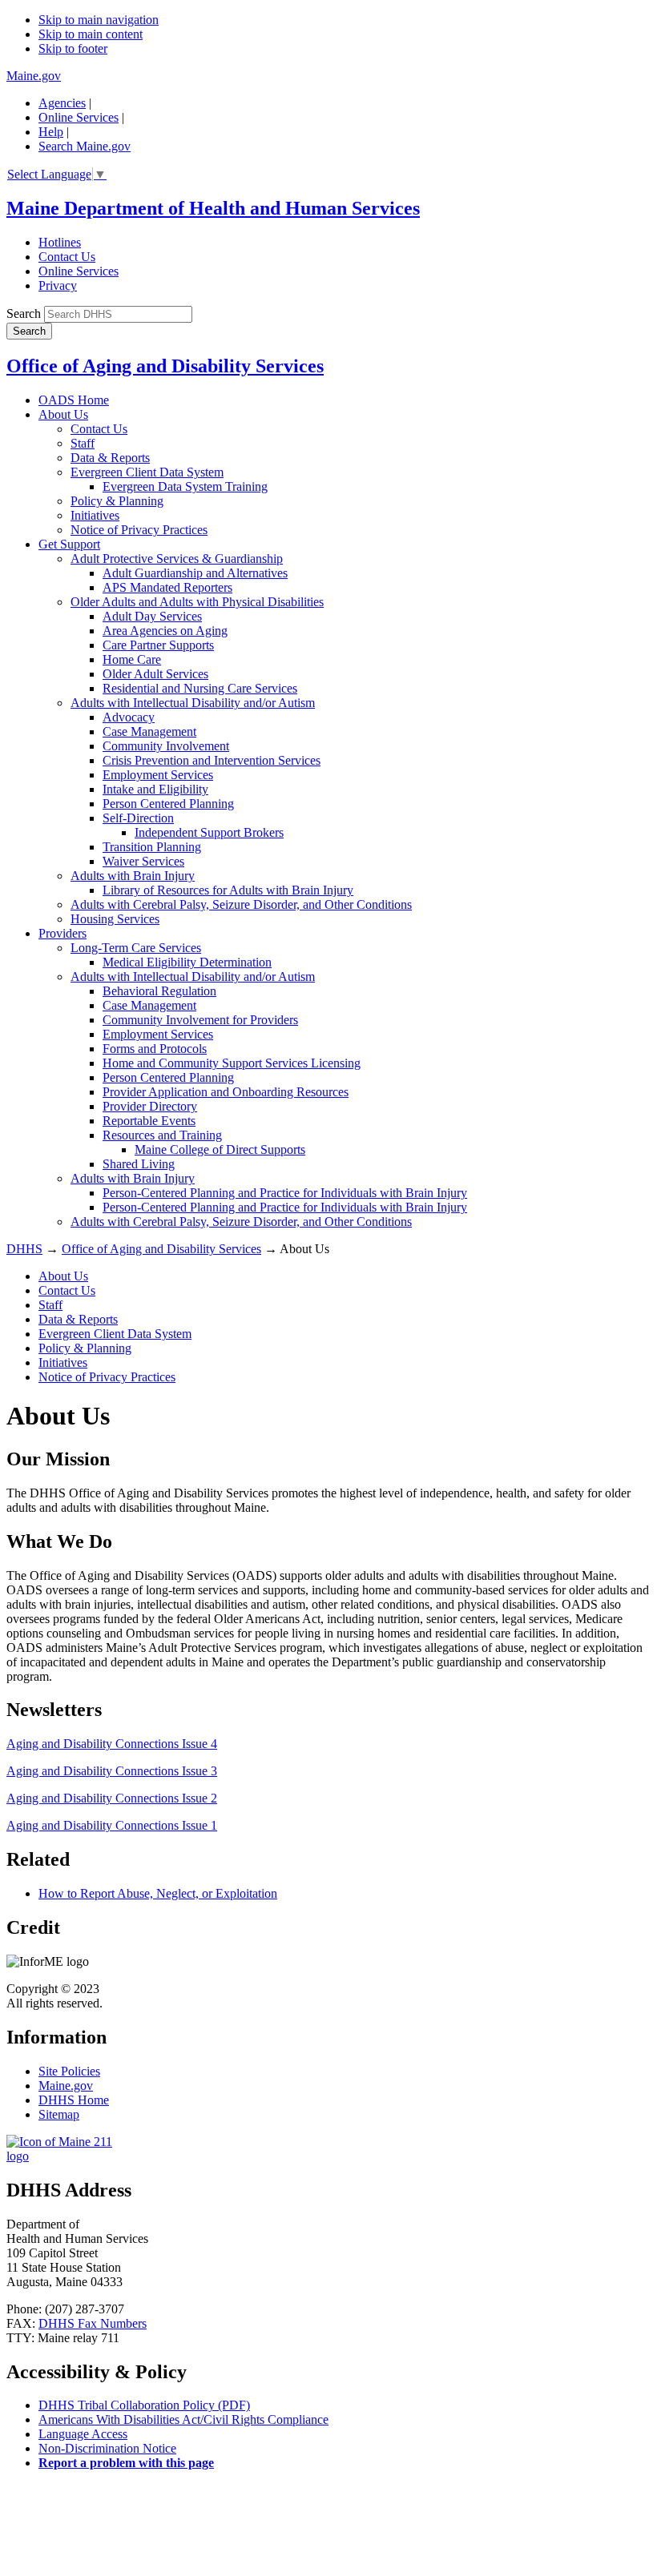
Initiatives (95, 515)
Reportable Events (149, 1121)
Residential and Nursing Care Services (200, 688)
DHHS (24, 1249)
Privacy (58, 285)
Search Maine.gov (85, 146)
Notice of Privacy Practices (139, 530)
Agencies (62, 103)
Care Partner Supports (158, 645)
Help (51, 132)
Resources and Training (162, 1135)
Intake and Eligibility (155, 789)
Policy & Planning (117, 501)
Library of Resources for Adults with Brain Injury (228, 890)
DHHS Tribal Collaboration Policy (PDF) (144, 2405)
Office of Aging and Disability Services (165, 366)
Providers (62, 933)
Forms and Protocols (155, 1049)
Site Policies (69, 2071)
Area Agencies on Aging (165, 631)
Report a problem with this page (126, 2463)
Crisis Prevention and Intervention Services (212, 760)
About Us (63, 414)
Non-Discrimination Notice (107, 2448)
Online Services (79, 117)
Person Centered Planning (168, 804)
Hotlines (60, 242)
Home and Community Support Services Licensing (232, 1063)
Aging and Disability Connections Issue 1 (112, 1825)
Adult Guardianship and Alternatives (195, 573)
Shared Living (139, 1164)
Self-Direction (138, 818)
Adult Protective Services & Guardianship (177, 559)
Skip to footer (73, 48)
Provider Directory (150, 1106)
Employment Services (158, 775)
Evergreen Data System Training (185, 486)
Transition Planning (152, 847)
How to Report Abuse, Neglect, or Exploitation (158, 1893)
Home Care (132, 659)
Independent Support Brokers (209, 832)
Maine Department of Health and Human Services (213, 208)
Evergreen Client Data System (147, 472)
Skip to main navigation (99, 20)
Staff (83, 443)
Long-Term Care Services (136, 948)
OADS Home (74, 400)
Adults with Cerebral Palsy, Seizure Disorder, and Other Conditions (241, 904)
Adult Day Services (152, 616)
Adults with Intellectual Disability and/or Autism (193, 703)
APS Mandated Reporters (167, 587)
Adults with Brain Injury (133, 876)
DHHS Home (74, 2100)
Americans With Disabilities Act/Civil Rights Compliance (183, 2419)
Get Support (69, 544)
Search (24, 313)
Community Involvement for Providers (200, 1020)
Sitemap (59, 2114)
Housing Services (115, 919)
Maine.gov (34, 76)
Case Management (149, 731)
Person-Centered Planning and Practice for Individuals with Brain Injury (285, 1193)
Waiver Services (143, 861)
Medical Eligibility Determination (187, 962)
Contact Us (67, 257)
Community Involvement (166, 746)
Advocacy (129, 717)
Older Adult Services (155, 674)
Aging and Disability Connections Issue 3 (112, 1771)
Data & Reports (110, 458)
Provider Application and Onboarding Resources (226, 1092)
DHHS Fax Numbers (93, 2323)
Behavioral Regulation (159, 991)
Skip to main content (91, 34)
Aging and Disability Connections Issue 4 (112, 1744)
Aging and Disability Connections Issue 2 (112, 1798)
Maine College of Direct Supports (220, 1149)
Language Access (83, 2434)
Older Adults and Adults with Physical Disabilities (197, 602)
